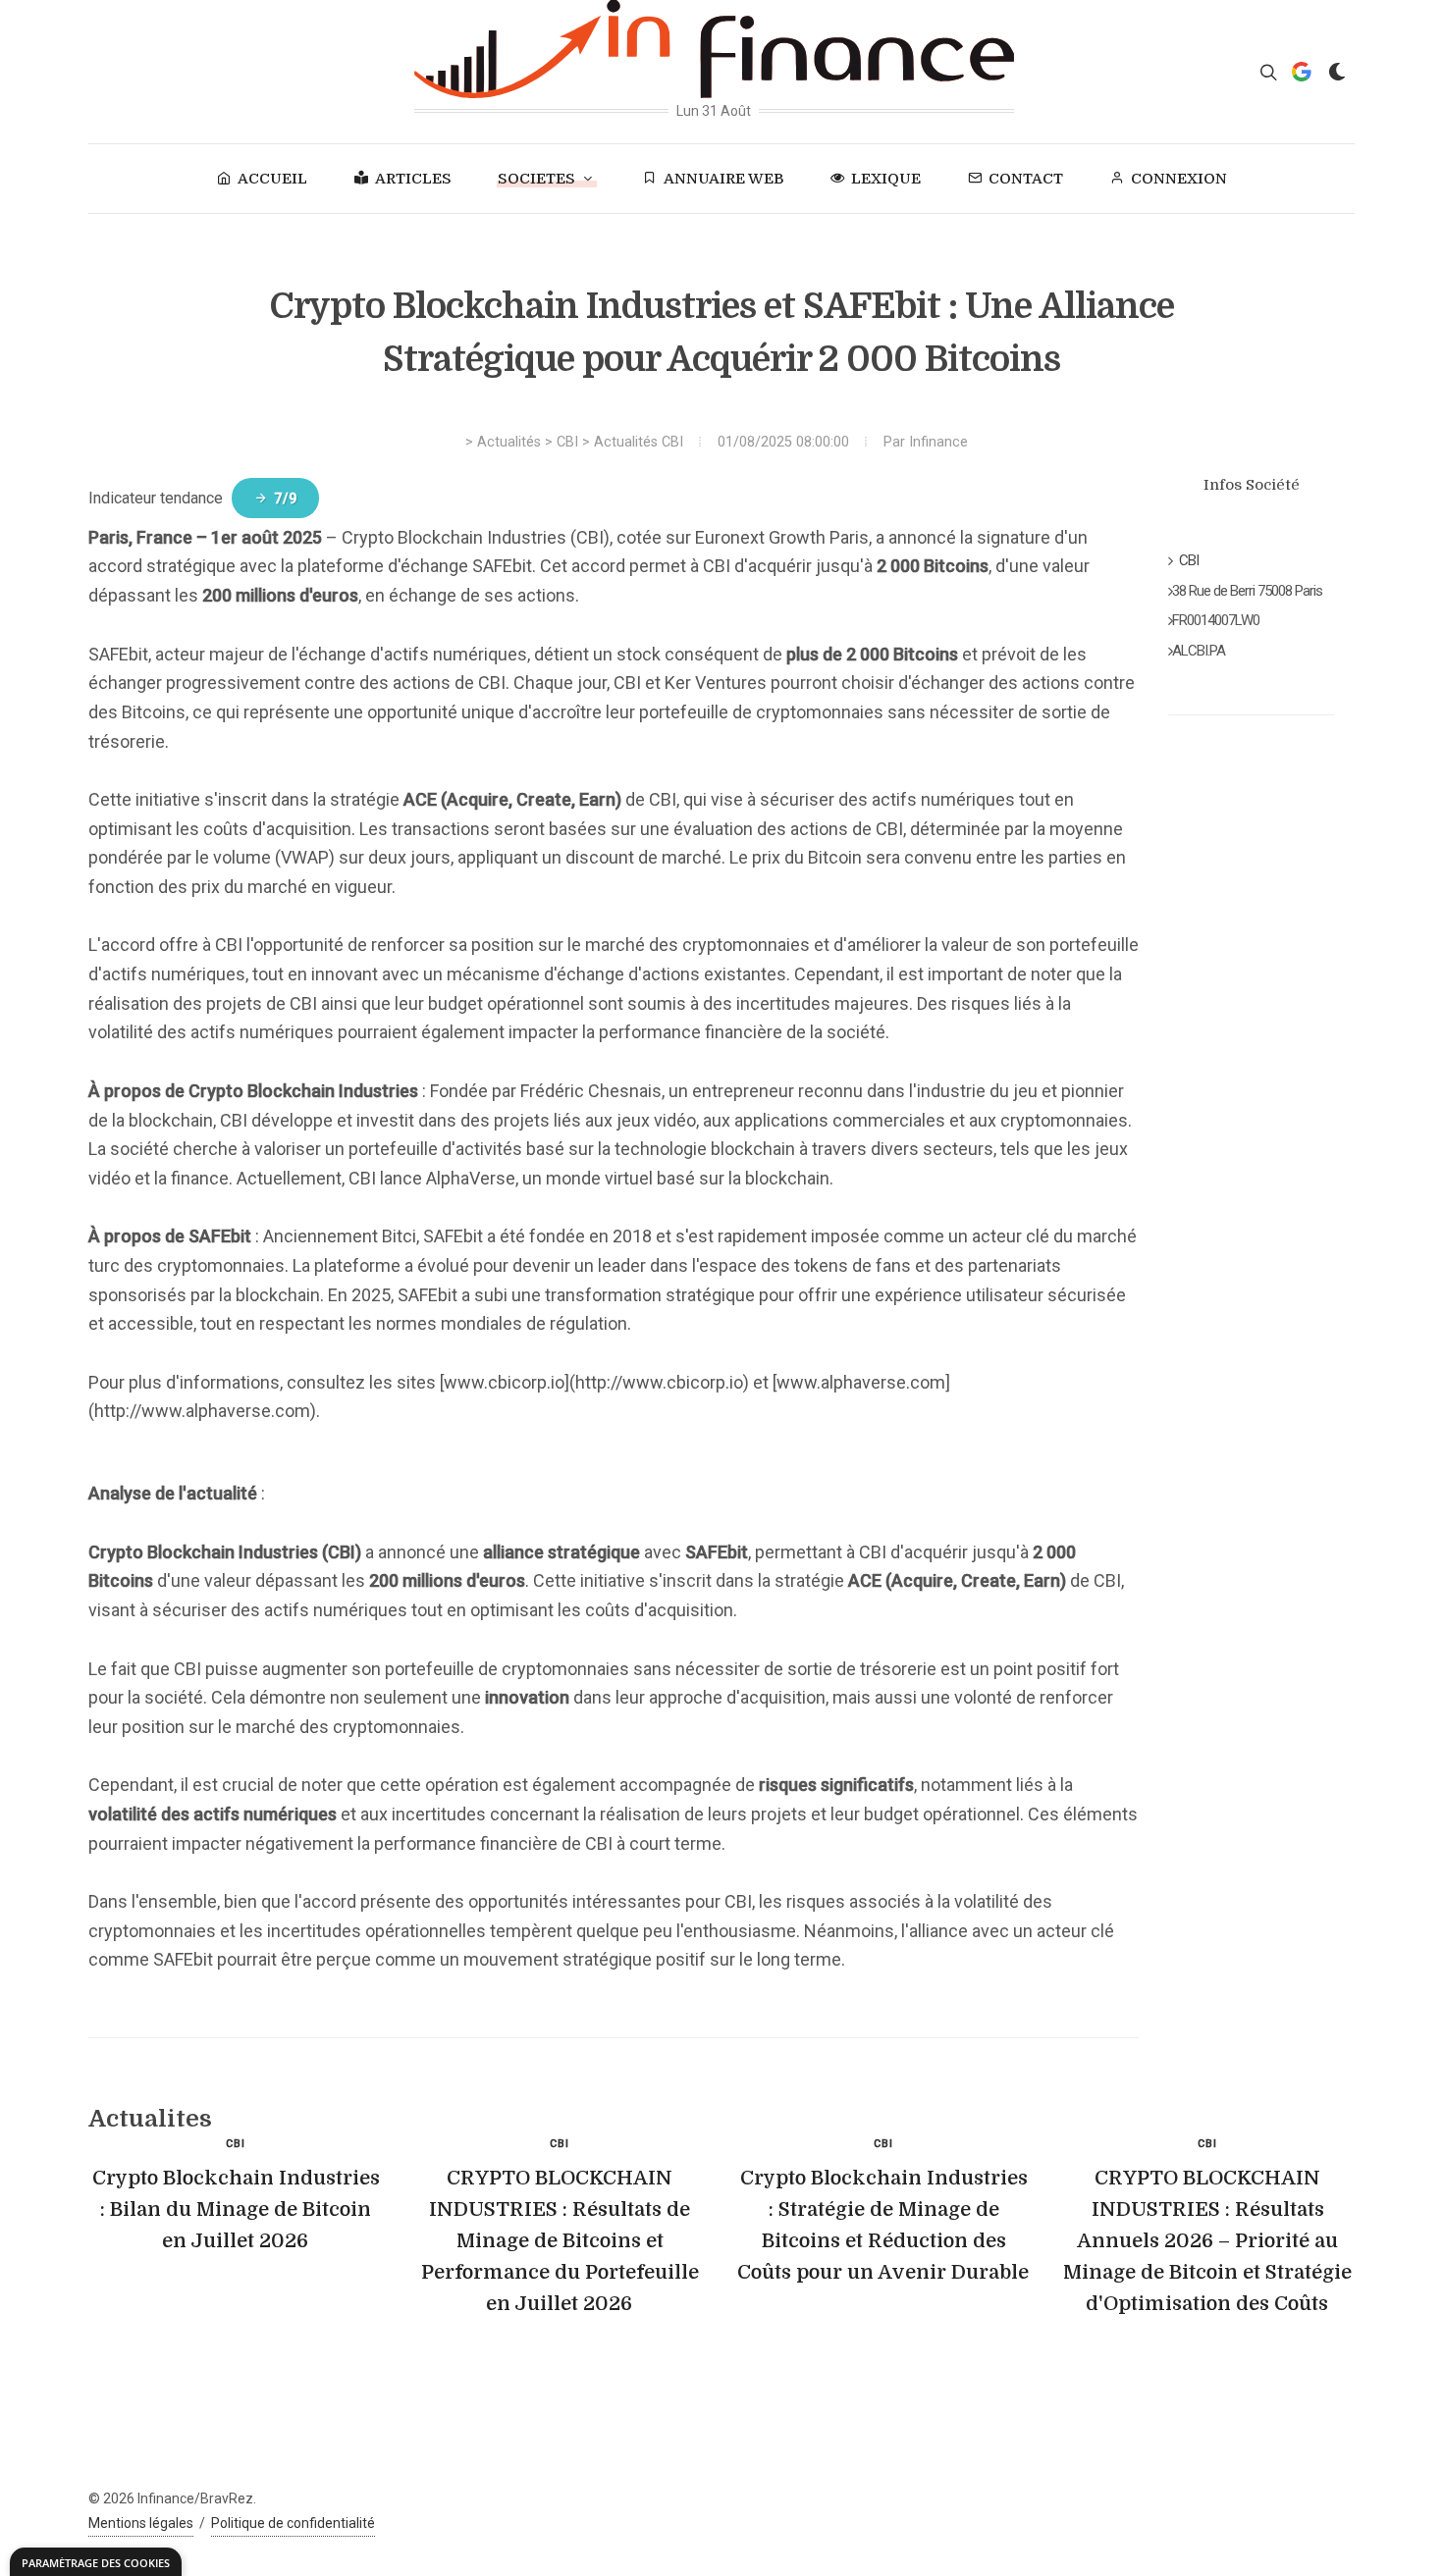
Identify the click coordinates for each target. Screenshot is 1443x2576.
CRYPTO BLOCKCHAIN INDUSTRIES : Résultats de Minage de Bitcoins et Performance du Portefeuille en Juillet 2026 (560, 2241)
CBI (567, 442)
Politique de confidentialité (293, 2523)
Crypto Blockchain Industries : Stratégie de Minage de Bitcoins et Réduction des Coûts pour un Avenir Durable (883, 2225)
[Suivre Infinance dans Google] (1302, 72)
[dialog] (96, 2562)
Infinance (938, 442)
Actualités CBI (639, 442)
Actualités (509, 442)
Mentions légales (141, 2523)
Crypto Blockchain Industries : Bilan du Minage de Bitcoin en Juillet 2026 (236, 2209)
